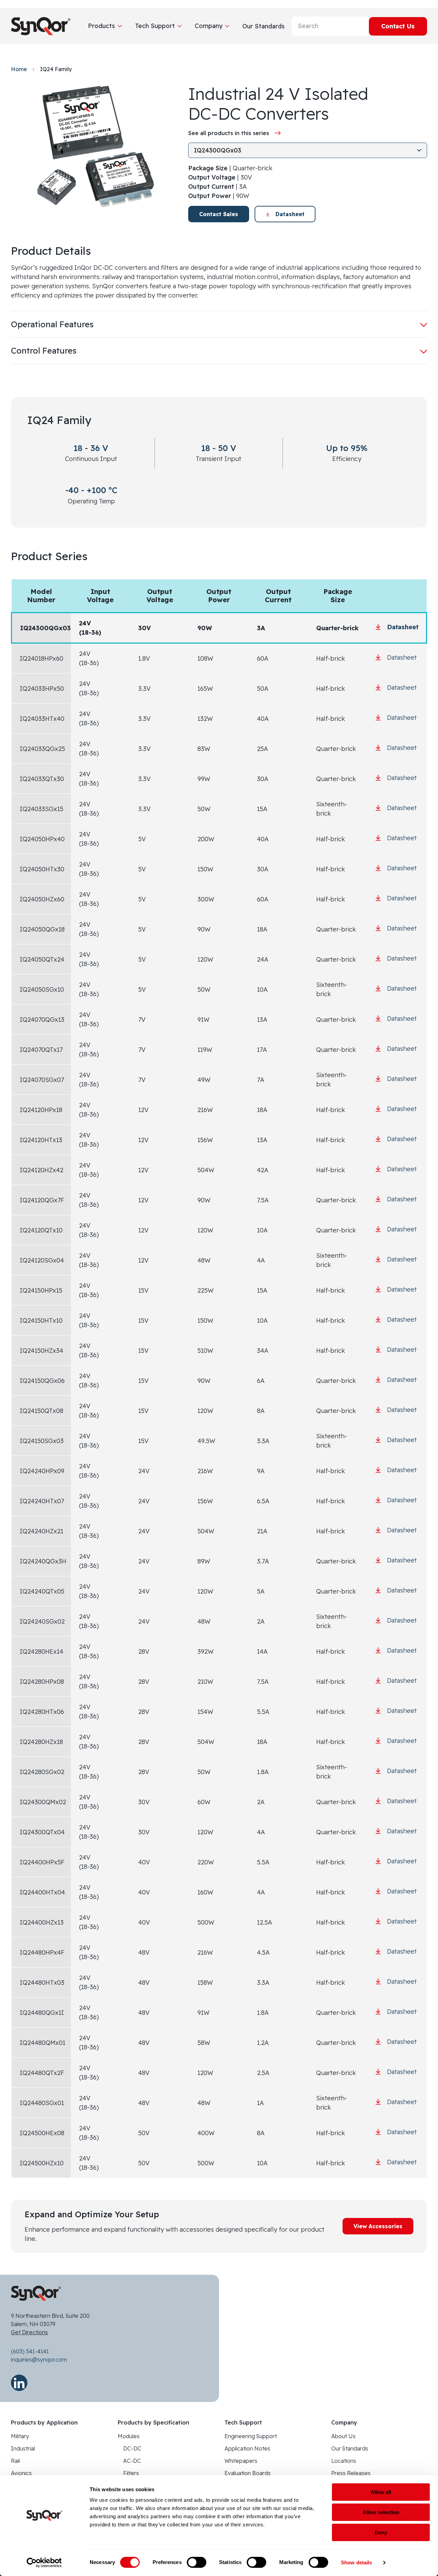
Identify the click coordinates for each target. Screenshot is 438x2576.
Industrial (23, 2448)
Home (19, 69)
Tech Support (155, 26)
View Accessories (378, 2226)
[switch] (197, 2562)
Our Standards (350, 2448)
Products (101, 26)
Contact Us (398, 26)
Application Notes (247, 2448)
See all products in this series (229, 133)
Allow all (381, 2492)
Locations (344, 2461)
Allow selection (381, 2512)
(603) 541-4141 (30, 2351)
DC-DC (132, 2448)
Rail (15, 2461)
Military (20, 2436)
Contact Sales (219, 214)
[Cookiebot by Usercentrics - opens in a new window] (44, 2563)
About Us (343, 2436)
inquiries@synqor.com (39, 2360)
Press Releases (351, 2473)
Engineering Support (251, 2436)
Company (209, 26)
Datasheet (290, 214)
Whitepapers (241, 2461)
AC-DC (132, 2461)
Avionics (21, 2473)
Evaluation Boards (248, 2473)
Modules (129, 2436)
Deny (381, 2532)
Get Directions (29, 2332)
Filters (131, 2473)
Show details (356, 2562)
